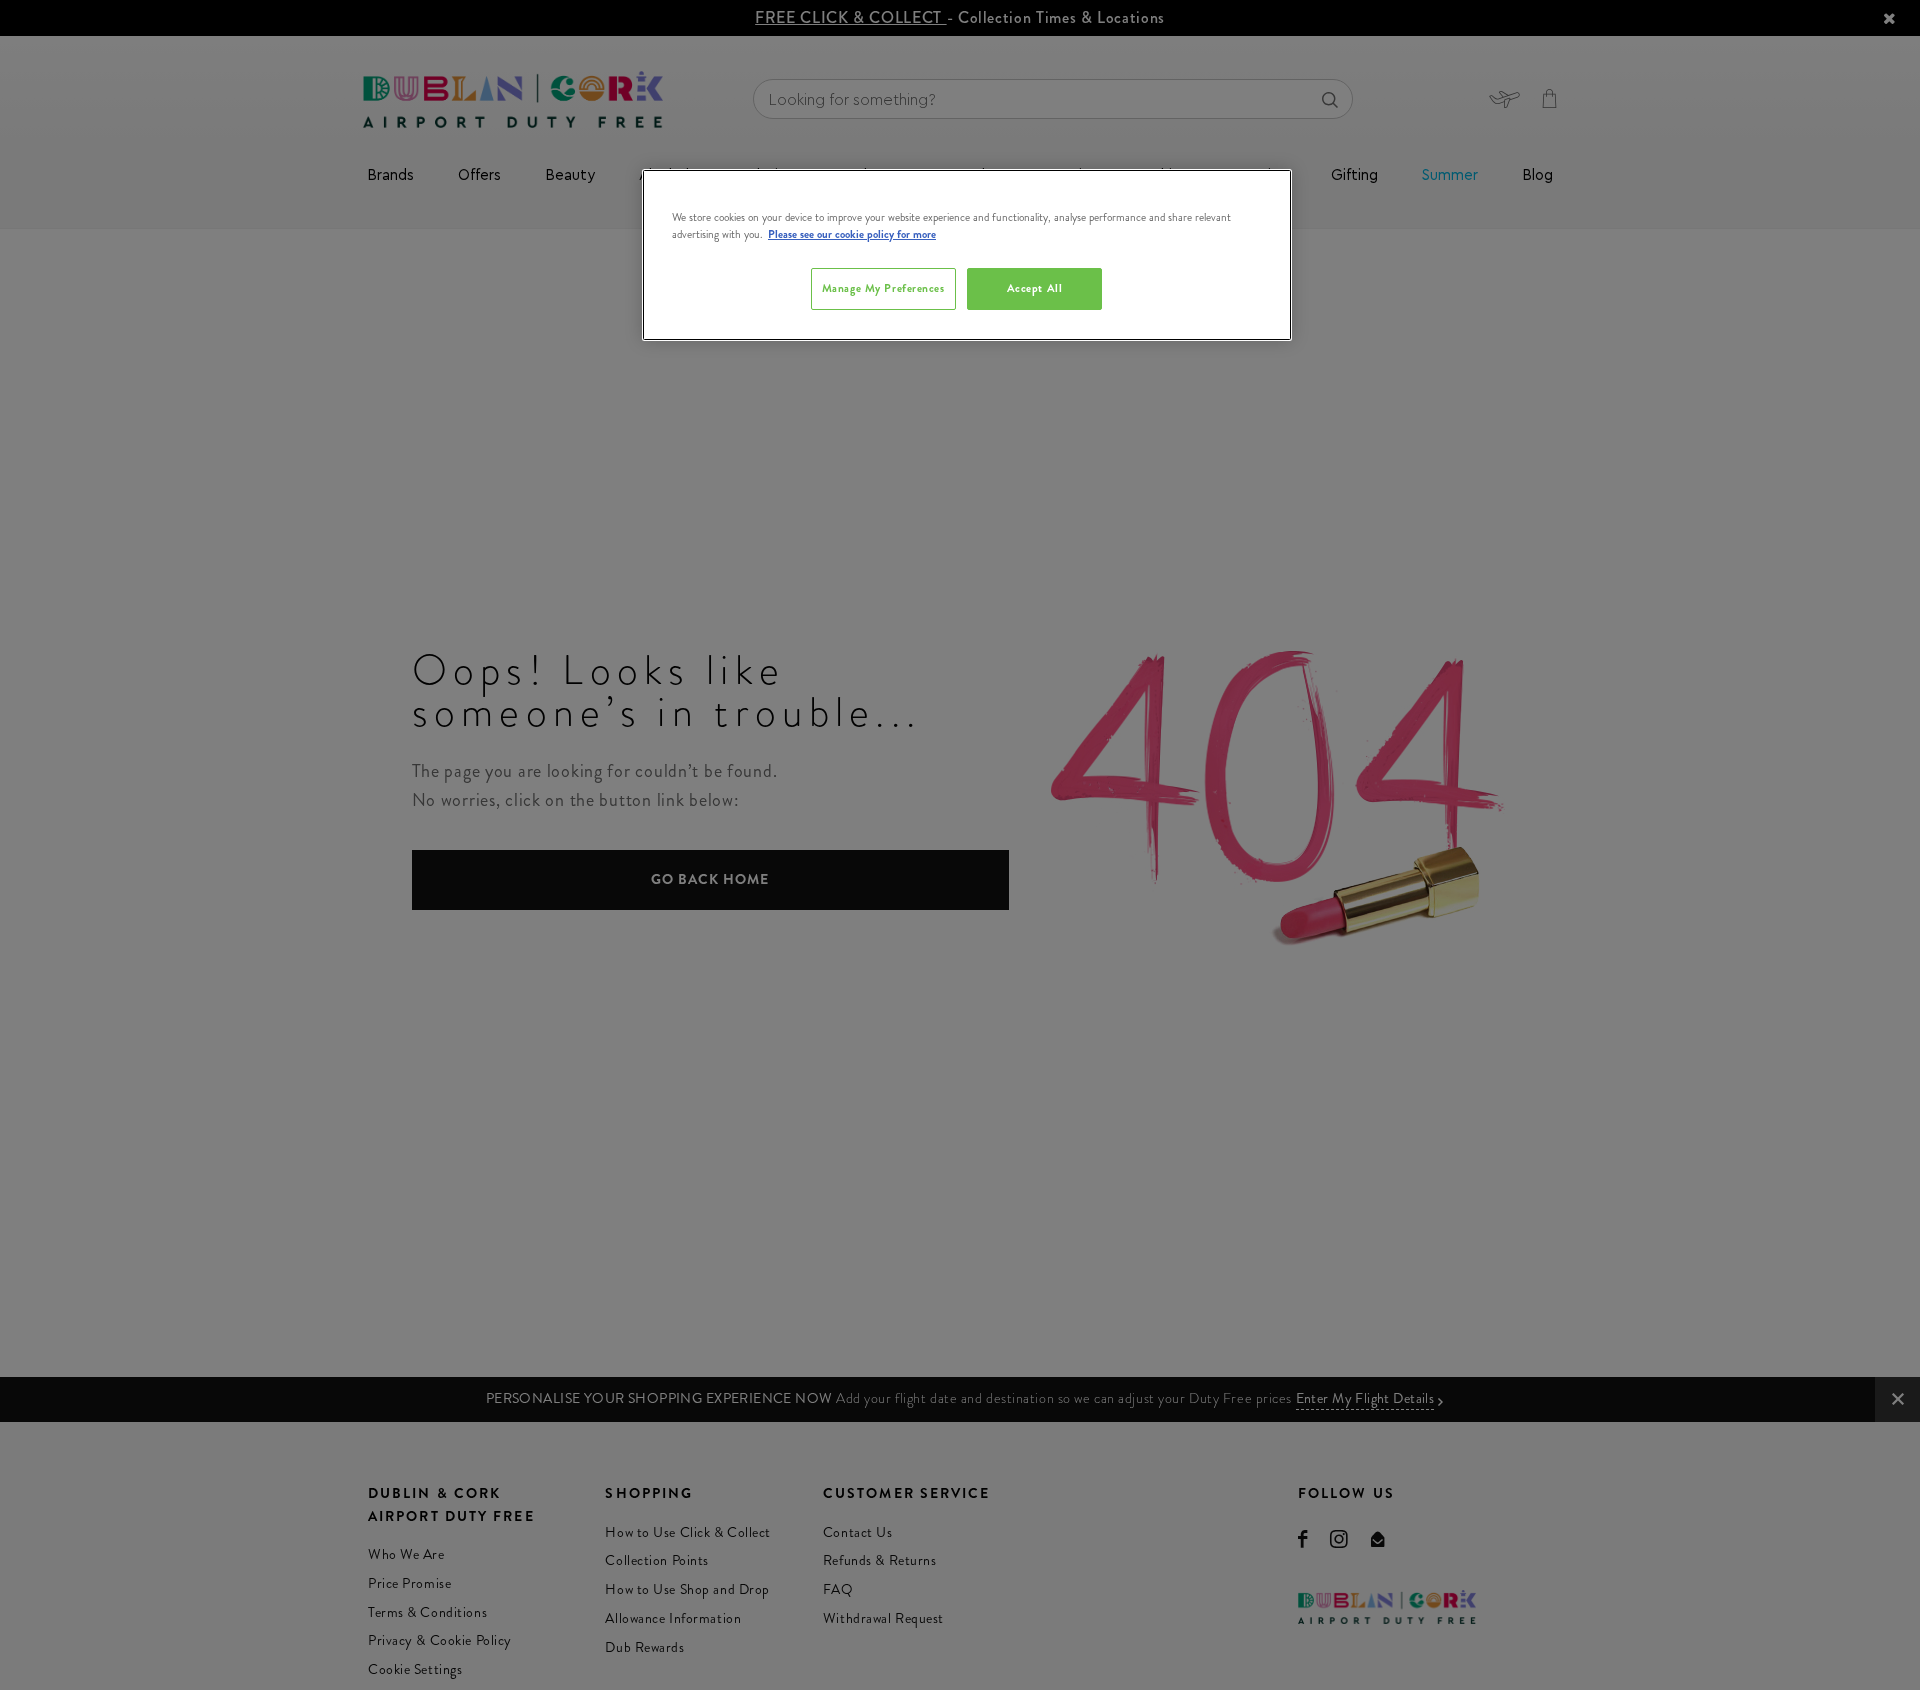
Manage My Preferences (883, 288)
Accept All (1035, 288)
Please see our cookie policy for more (852, 234)
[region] (967, 255)
